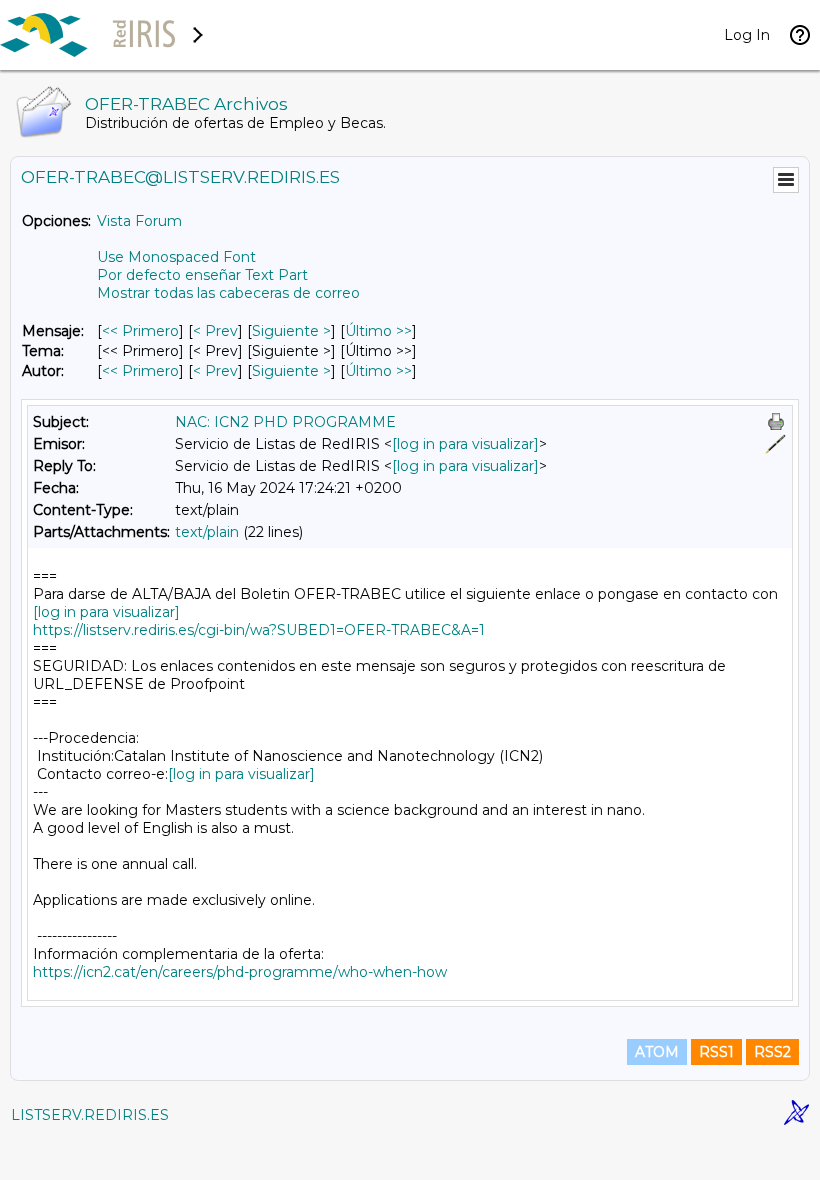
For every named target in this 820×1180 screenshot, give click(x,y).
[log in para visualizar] (465, 444)
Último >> (378, 331)
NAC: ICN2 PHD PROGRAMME (285, 422)
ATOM (657, 1052)
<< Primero (140, 331)
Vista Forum (139, 221)
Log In (747, 35)
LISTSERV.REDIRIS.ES (90, 1115)
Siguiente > (291, 331)
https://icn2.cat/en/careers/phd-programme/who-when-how (240, 972)
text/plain (207, 532)
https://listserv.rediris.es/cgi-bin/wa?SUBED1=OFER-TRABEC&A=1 (259, 630)
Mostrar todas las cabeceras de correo (228, 293)
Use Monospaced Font (176, 257)
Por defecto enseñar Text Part (202, 275)
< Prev (215, 331)
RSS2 (772, 1052)
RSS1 (716, 1052)
